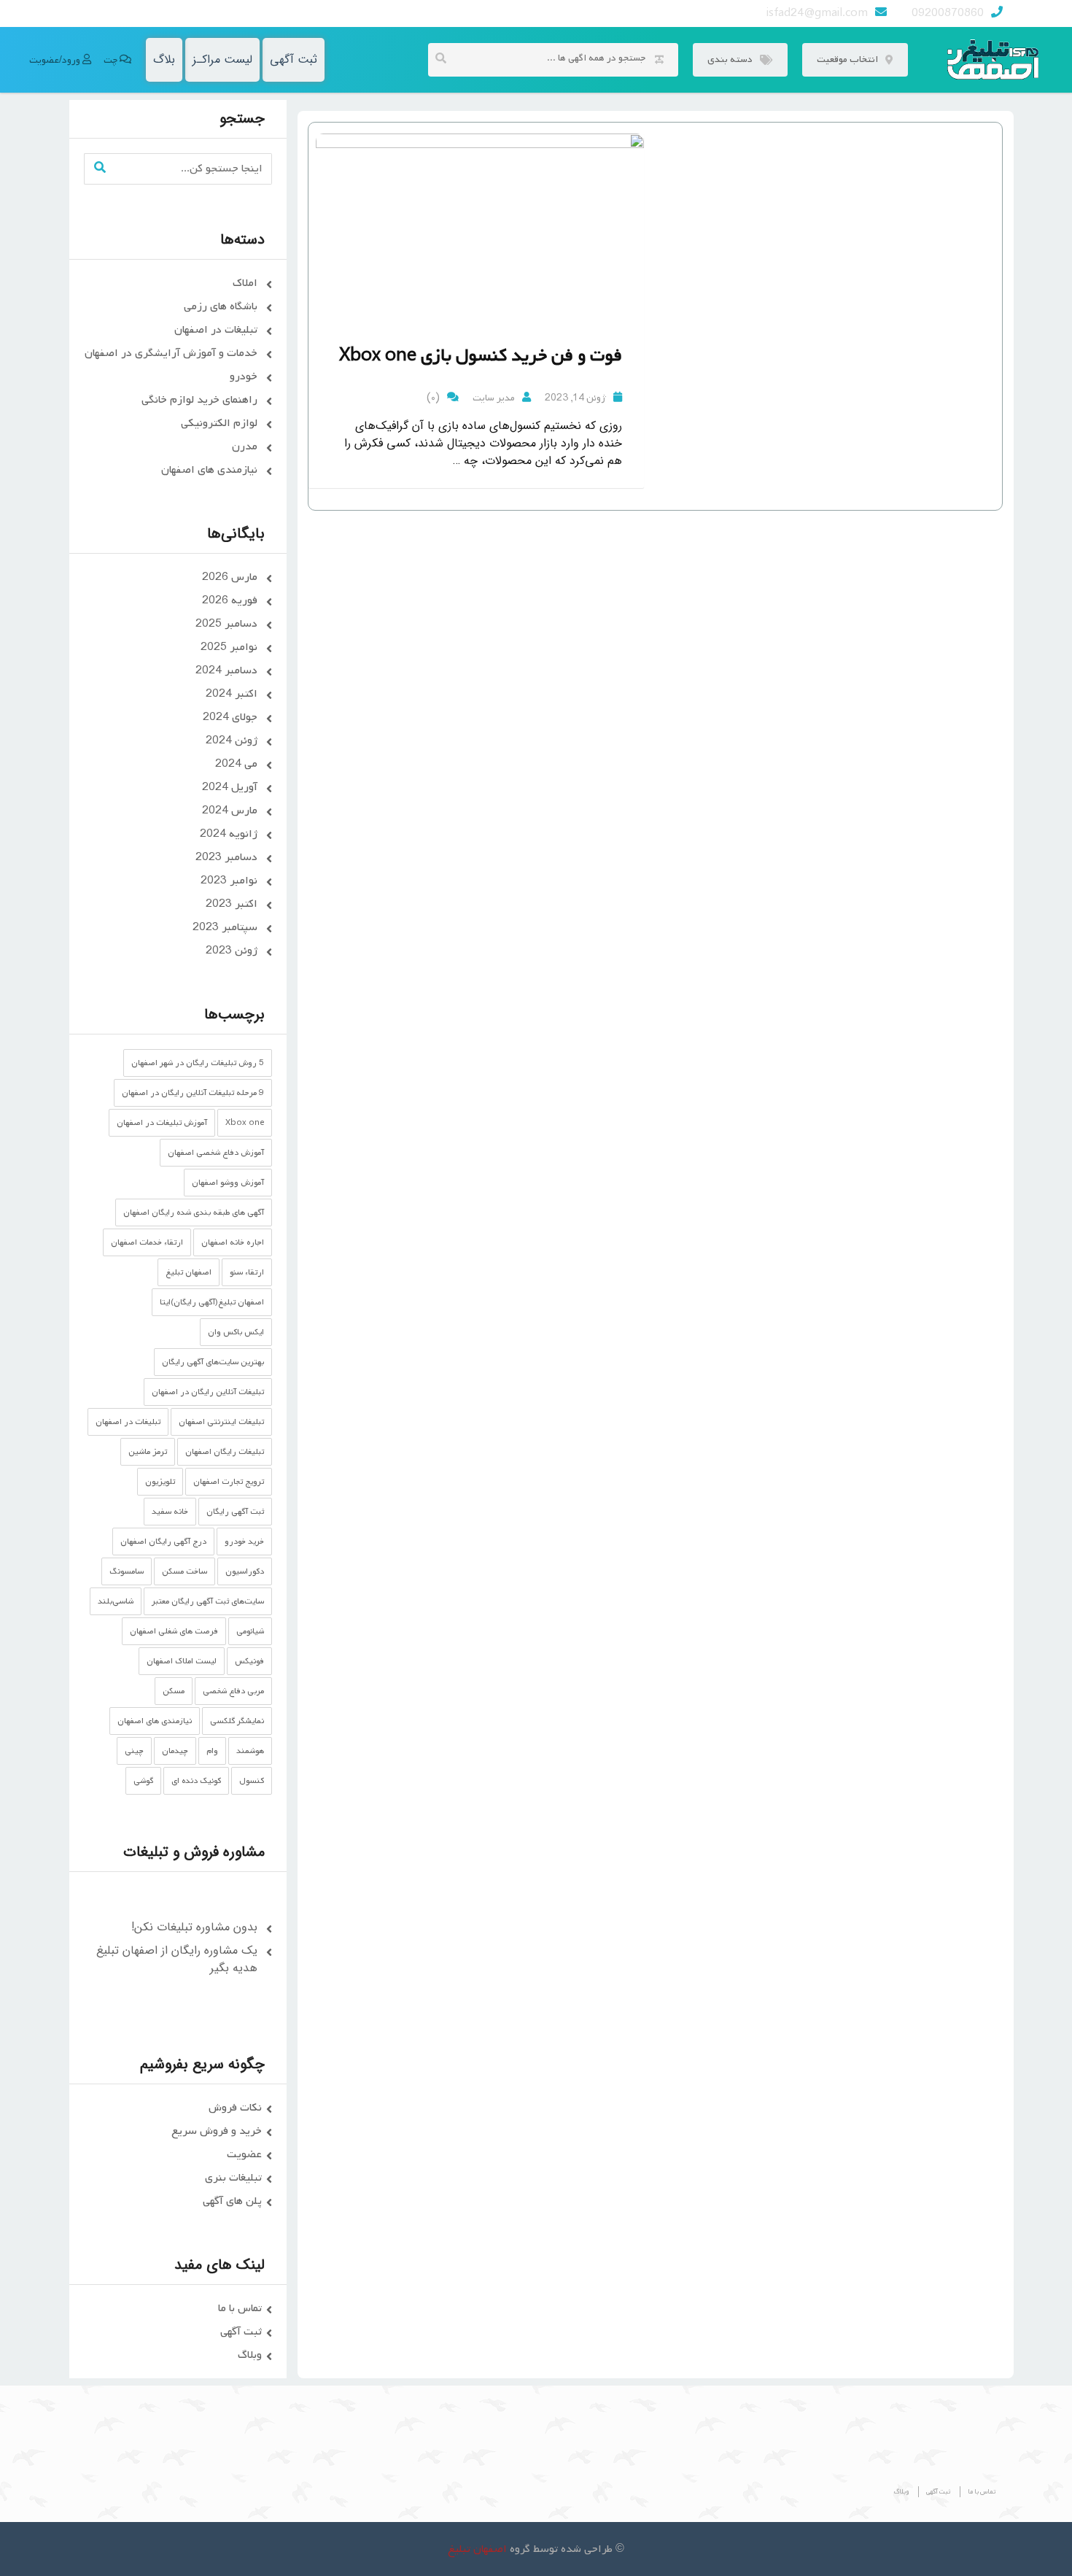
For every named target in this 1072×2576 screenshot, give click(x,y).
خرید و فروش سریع (217, 2131)
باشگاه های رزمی (221, 306)
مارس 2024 (230, 811)
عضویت (244, 2154)
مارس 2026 (230, 577)
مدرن (245, 446)
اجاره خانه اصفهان (233, 1242)
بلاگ (164, 59)
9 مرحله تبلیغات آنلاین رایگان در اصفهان (193, 1093)
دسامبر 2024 (226, 670)
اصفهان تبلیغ (189, 1272)
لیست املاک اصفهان (182, 1661)
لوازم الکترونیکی (219, 423)
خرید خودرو (244, 1542)
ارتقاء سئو (247, 1272)
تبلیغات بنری (233, 2178)
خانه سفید (170, 1512)
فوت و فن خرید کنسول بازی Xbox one (481, 356)
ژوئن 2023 (232, 951)
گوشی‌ (143, 1781)
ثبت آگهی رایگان (235, 1512)
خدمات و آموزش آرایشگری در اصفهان (171, 353)
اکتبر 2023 (232, 904)
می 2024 (236, 764)
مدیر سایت (494, 398)
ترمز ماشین (148, 1452)
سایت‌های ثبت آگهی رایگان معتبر (208, 1601)
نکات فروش (235, 2108)
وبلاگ (250, 2355)
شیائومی (250, 1631)
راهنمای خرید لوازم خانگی (199, 400)
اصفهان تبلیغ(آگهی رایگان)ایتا (212, 1302)
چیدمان (175, 1751)
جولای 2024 (230, 717)
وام (212, 1751)
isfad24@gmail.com (817, 13)
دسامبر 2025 (226, 624)
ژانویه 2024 (229, 834)
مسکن (174, 1691)
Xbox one (245, 1123)
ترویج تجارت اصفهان (229, 1482)
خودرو (244, 376)
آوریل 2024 (230, 787)
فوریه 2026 (230, 600)
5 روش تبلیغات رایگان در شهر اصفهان (198, 1063)
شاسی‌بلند (116, 1601)
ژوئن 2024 (232, 740)
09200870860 (948, 13)
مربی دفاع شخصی (233, 1691)
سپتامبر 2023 (225, 927)
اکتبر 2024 (232, 694)
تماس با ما (240, 2308)
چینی (134, 1751)
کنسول (252, 1781)
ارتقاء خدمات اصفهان (147, 1242)
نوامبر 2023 (229, 881)
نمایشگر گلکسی (237, 1721)
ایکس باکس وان (236, 1332)
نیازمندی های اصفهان (209, 470)
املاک (245, 283)
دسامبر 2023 (226, 857)
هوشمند (250, 1751)
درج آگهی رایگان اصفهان (163, 1542)
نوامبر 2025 (229, 647)
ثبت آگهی (294, 59)
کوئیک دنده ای (196, 1781)
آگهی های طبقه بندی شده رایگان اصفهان (194, 1212)
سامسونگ (127, 1571)
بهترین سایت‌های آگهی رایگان (213, 1362)
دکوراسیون (245, 1571)
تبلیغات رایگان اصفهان (225, 1452)
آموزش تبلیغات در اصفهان (162, 1123)
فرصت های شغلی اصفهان (174, 1631)
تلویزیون (160, 1482)
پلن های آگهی (232, 2201)
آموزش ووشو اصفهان (228, 1183)
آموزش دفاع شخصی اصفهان (216, 1153)
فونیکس (249, 1661)
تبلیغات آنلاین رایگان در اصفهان (208, 1392)
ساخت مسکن (185, 1571)
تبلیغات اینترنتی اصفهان (221, 1422)
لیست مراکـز (222, 59)
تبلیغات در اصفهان (216, 330)
